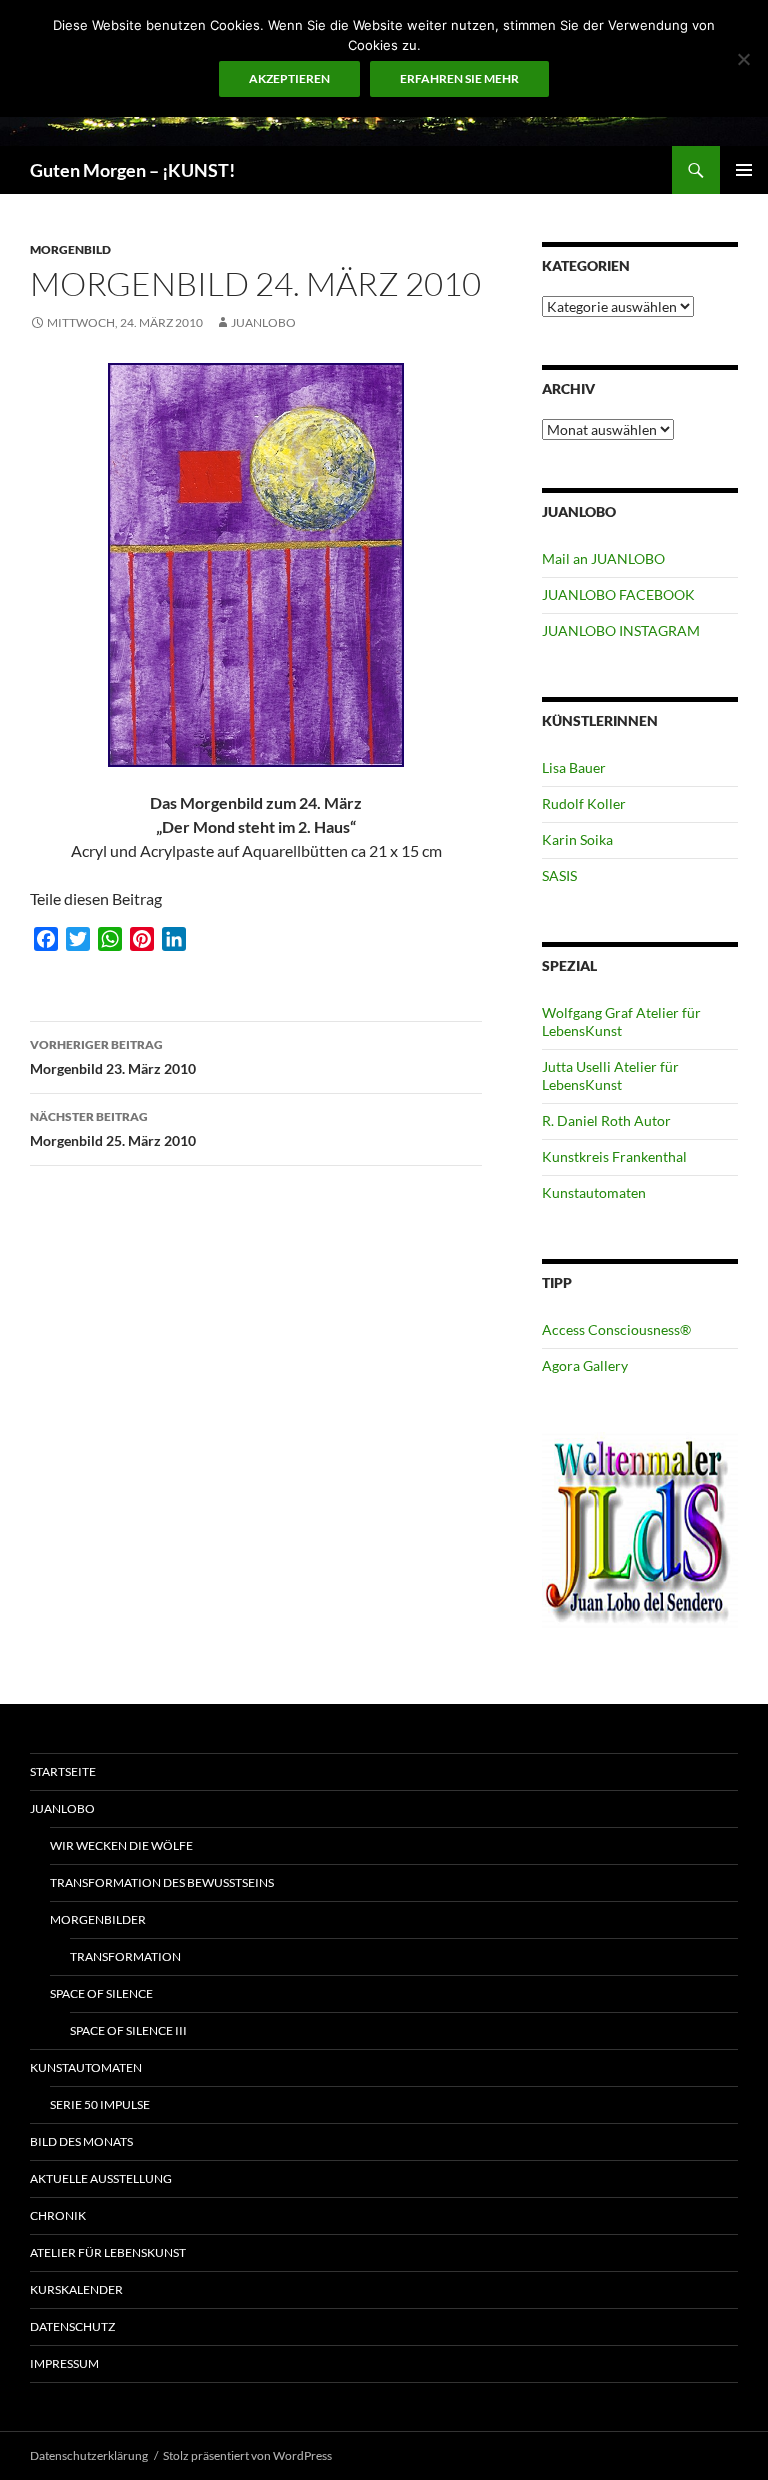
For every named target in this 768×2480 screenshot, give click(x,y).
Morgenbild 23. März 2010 (113, 1057)
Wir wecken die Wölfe (121, 1845)
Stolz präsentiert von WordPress (247, 2455)
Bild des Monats (81, 2141)
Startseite (63, 1771)
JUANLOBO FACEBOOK (618, 594)
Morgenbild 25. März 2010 (113, 1129)
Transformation (125, 1956)
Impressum (64, 2363)
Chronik (58, 2215)
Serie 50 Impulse (100, 2104)
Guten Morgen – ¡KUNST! (132, 170)
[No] (743, 59)
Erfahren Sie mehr (459, 78)
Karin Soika (577, 839)
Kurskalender (76, 2289)
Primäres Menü (744, 170)
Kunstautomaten (594, 1192)
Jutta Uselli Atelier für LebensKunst (610, 1075)
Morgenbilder (98, 1919)
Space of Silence (101, 1993)
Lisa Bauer (574, 767)
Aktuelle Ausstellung (101, 2178)
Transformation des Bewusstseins (162, 1882)
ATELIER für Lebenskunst (108, 2252)
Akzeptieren (289, 78)
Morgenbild (70, 249)
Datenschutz (72, 2326)
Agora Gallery (585, 1365)
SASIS (559, 875)
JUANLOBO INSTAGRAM (621, 630)
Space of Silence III (128, 2030)
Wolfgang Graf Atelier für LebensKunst (621, 1021)
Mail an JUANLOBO (603, 558)
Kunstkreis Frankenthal (614, 1156)
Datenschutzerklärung (89, 2455)
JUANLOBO (263, 322)
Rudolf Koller (584, 803)
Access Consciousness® (616, 1329)
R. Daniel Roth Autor (606, 1120)
